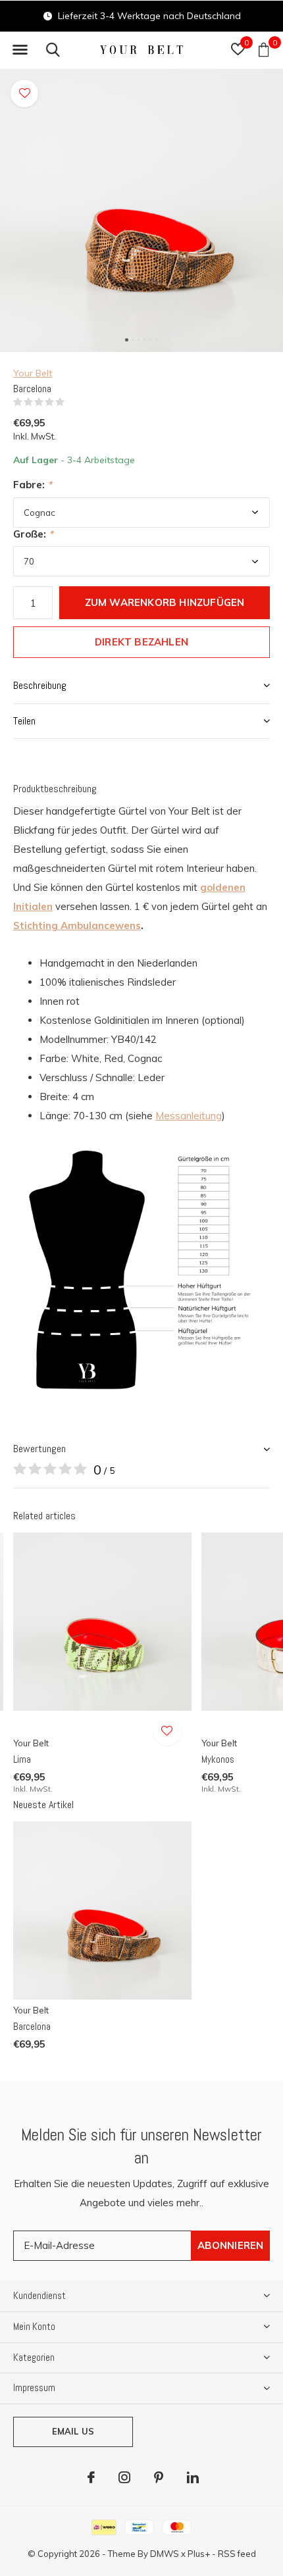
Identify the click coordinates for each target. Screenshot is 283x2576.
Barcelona (32, 2026)
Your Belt (33, 373)
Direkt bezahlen (141, 642)
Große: (33, 534)
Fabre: (33, 485)
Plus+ (199, 2554)
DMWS (165, 2554)
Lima (22, 1759)
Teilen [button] (24, 721)
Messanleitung (189, 1116)
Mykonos (218, 1759)
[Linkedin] (193, 2477)
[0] (264, 49)
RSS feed (237, 2554)
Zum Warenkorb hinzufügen (165, 602)
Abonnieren (231, 2245)
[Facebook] (91, 2477)
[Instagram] (124, 2477)
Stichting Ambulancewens (77, 925)
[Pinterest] (159, 2477)
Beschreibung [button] (40, 685)
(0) (73, 402)
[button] (20, 50)
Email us (73, 2431)
